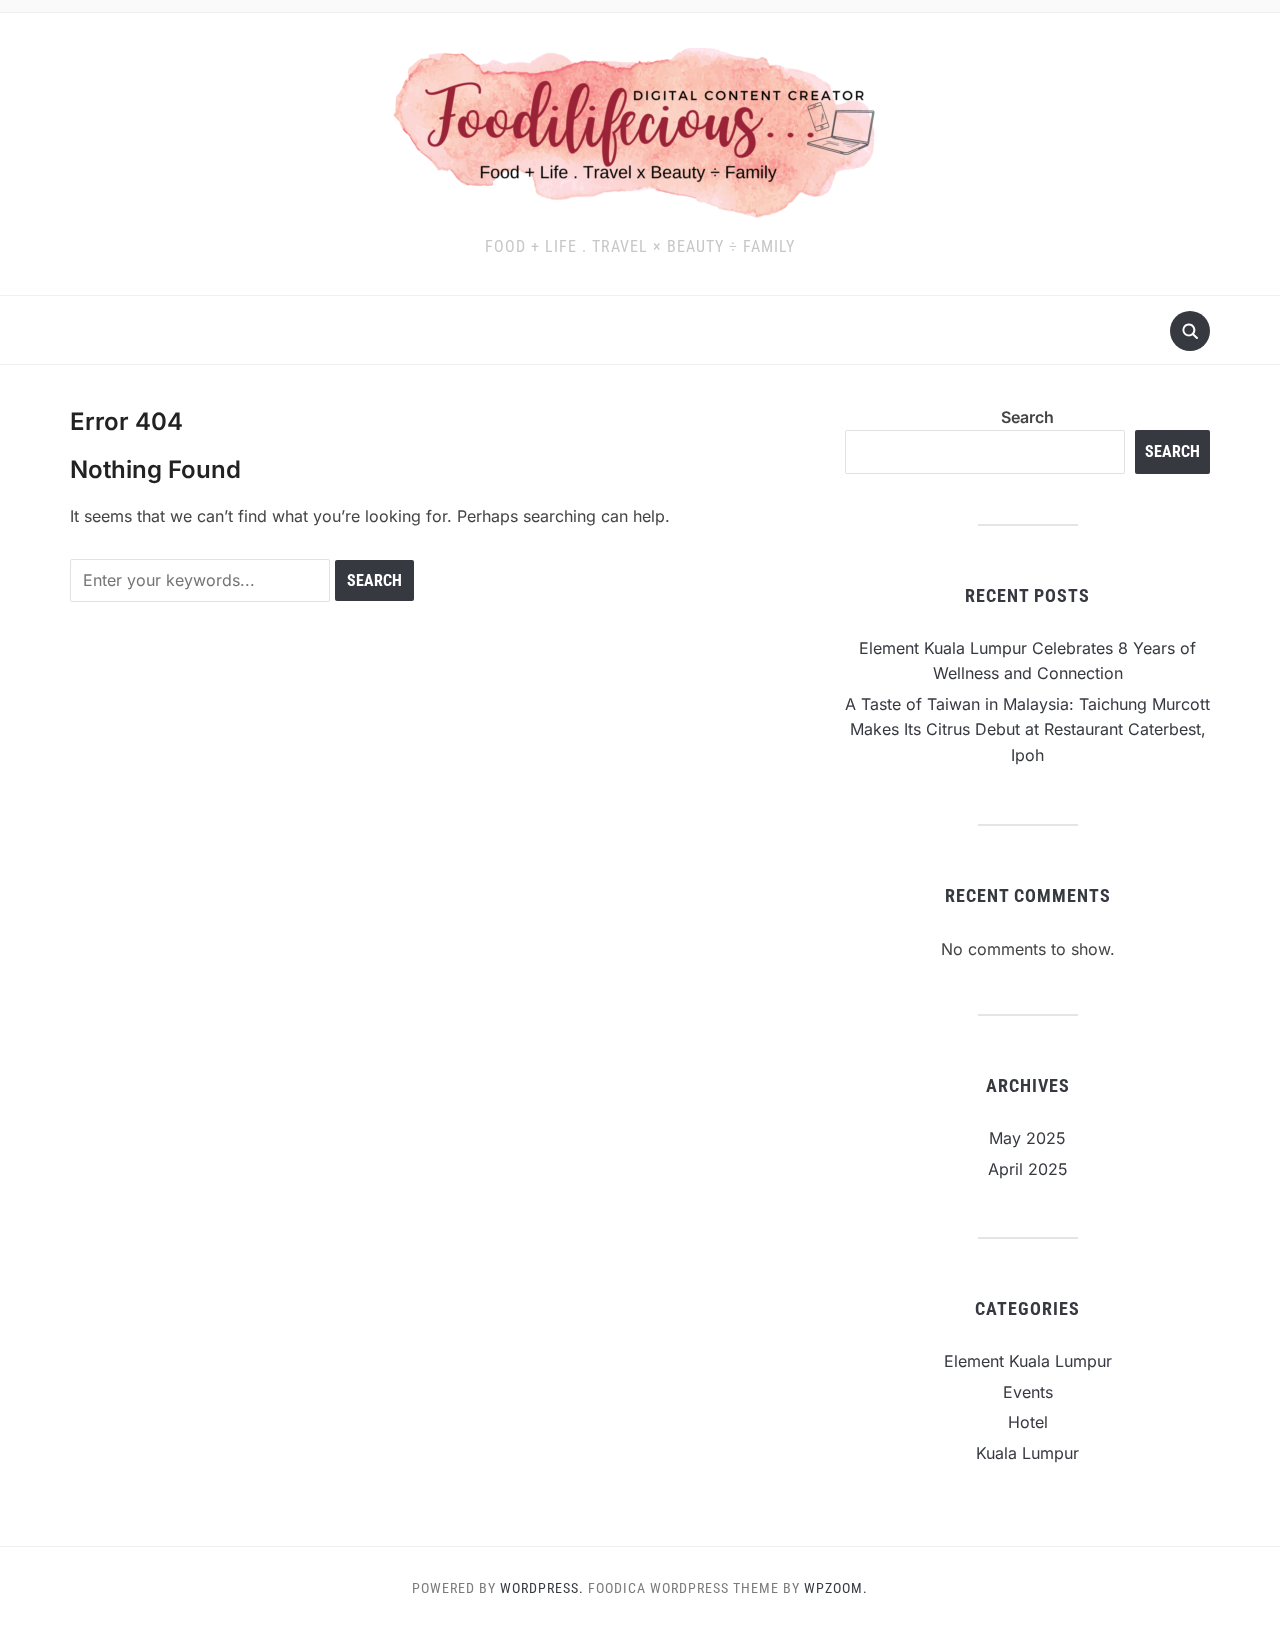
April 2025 (1028, 1169)
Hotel (1028, 1422)
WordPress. (542, 1588)
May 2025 (1027, 1138)
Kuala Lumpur (1027, 1453)
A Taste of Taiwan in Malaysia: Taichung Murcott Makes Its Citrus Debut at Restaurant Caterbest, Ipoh (1027, 729)
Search (1027, 417)
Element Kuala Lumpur (1028, 1361)
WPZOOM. (836, 1588)
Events (1028, 1392)
